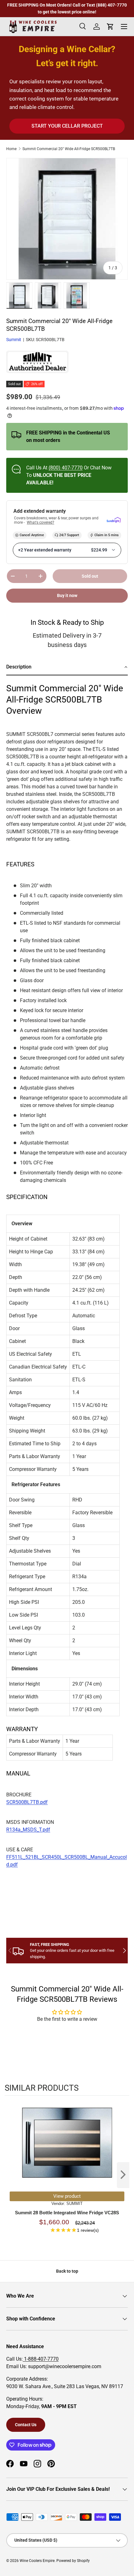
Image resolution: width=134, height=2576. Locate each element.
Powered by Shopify (73, 2561)
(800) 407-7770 (66, 468)
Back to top (67, 2271)
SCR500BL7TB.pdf (27, 1802)
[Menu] (124, 27)
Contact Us (26, 2425)
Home (11, 149)
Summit (14, 340)
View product (67, 2196)
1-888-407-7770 (41, 2359)
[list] (67, 219)
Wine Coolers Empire (37, 2561)
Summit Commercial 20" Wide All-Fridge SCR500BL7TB (69, 149)
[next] (123, 2175)
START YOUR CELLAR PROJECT (67, 126)
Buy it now (67, 595)
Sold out (90, 576)
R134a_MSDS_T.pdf (28, 1830)
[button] (67, 667)
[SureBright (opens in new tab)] (114, 520)
